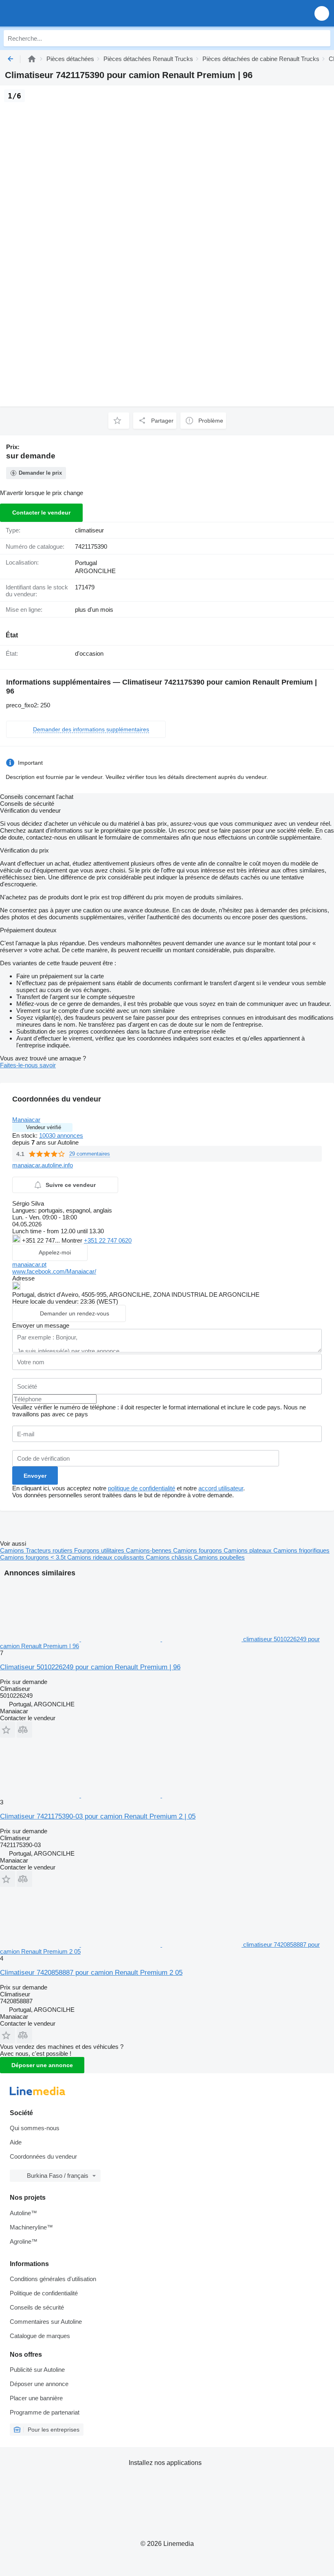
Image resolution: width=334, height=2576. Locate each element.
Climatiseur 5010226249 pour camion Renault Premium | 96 (90, 1667)
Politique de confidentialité (44, 2293)
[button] (322, 13)
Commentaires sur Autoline (46, 2322)
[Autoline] (32, 59)
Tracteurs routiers (50, 1550)
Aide (16, 2142)
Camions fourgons (198, 1550)
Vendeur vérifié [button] (44, 1127)
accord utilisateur (221, 1488)
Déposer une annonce (42, 2065)
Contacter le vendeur (41, 513)
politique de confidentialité (142, 1488)
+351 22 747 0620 (108, 1240)
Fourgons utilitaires (100, 1550)
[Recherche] (322, 38)
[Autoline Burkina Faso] (53, 13)
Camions (13, 1550)
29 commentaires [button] (90, 1154)
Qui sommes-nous (35, 2128)
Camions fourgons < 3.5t (34, 1557)
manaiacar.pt (29, 1264)
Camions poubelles (219, 1557)
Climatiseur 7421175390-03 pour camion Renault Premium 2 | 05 (98, 1816)
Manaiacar (26, 1120)
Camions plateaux (248, 1550)
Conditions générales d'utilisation (53, 2279)
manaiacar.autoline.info (43, 1165)
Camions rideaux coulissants (107, 1557)
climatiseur (89, 530)
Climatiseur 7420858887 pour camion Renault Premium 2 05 (91, 1973)
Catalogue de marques (40, 2336)
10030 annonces (61, 1135)
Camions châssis (170, 1557)
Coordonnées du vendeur (43, 2156)
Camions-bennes (149, 1550)
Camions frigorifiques (301, 1550)
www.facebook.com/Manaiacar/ (54, 1271)
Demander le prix (40, 473)
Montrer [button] (73, 1240)
